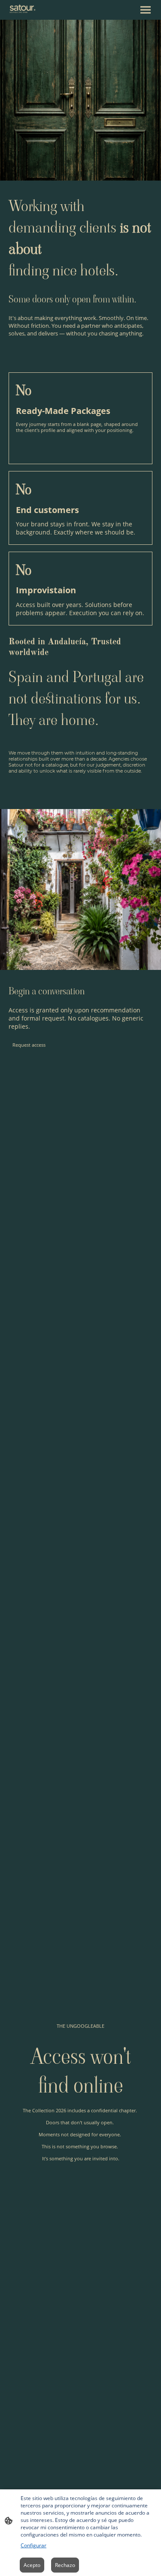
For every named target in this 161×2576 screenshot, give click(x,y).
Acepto (32, 2565)
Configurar (33, 2545)
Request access (29, 1045)
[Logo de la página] (23, 9)
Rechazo (65, 2565)
